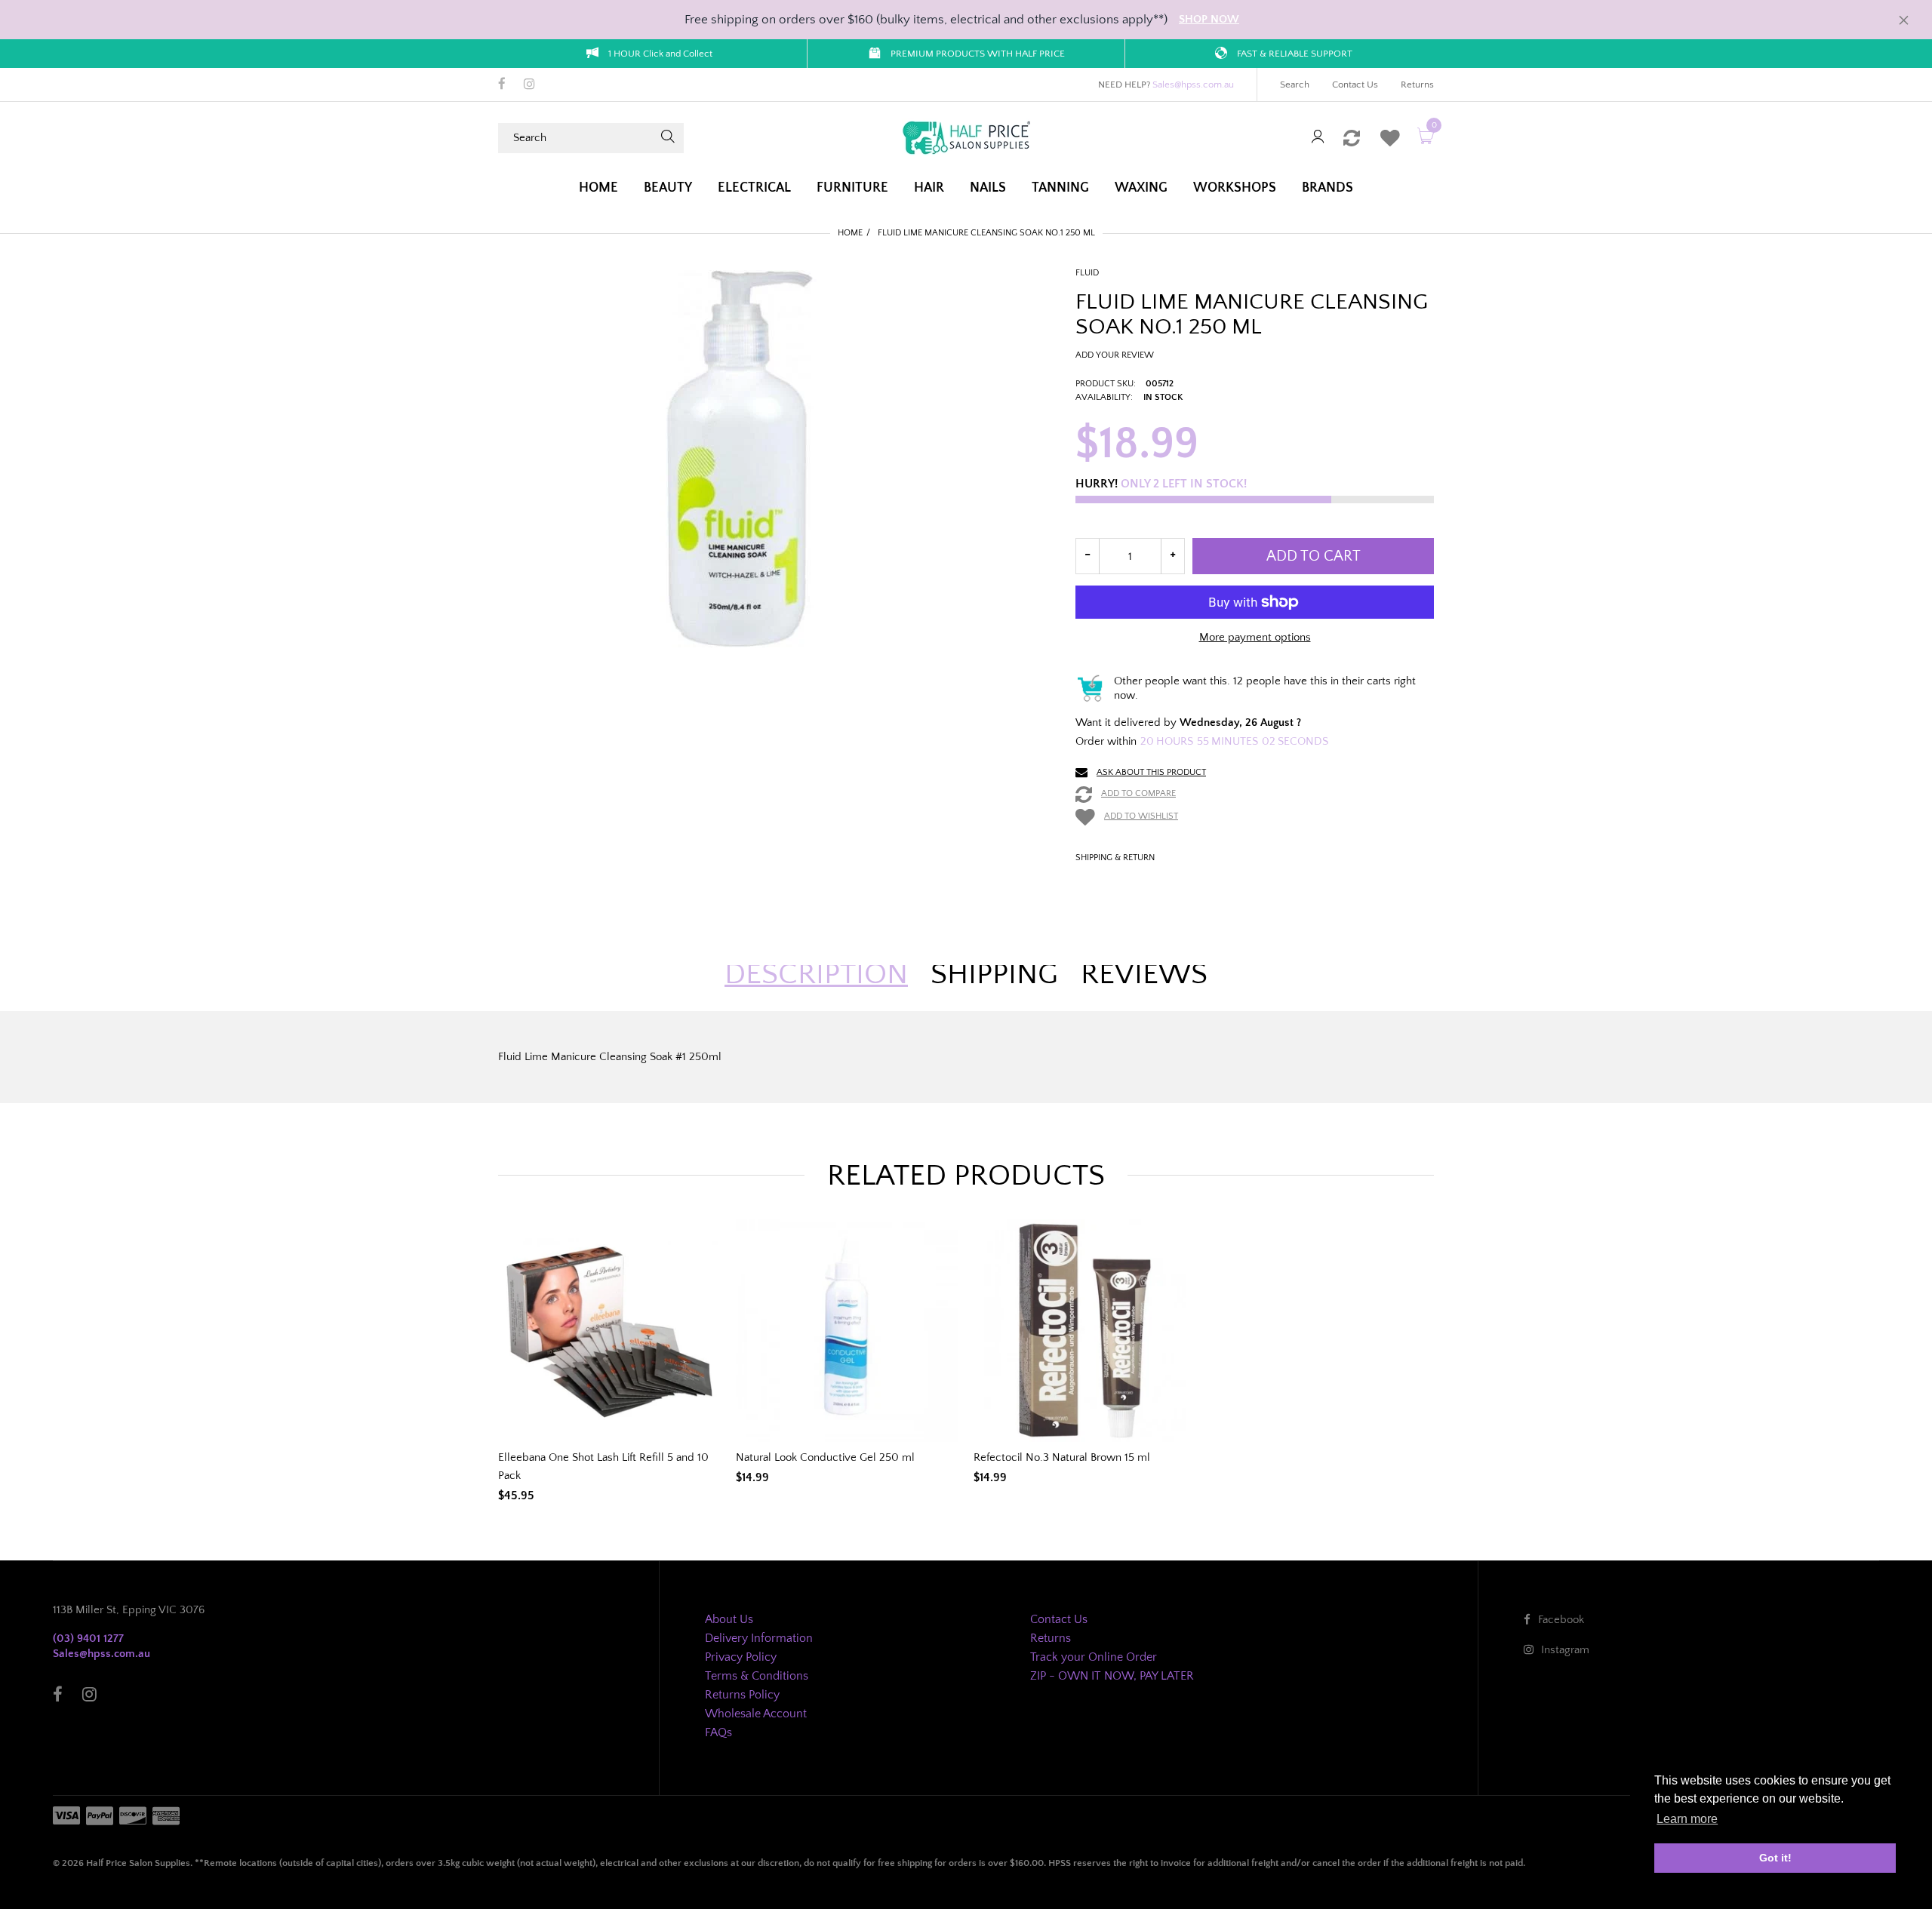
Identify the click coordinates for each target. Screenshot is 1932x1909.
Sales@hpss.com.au (1193, 85)
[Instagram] (529, 85)
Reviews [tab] (1144, 974)
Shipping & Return (1115, 858)
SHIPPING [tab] (994, 974)
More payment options (1255, 637)
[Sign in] (1318, 138)
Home (850, 233)
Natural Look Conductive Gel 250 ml (825, 1457)
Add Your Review (1115, 355)
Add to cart (1314, 556)
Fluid (1087, 273)
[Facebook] (502, 85)
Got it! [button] (1775, 1858)
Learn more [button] (1687, 1819)
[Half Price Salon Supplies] (966, 137)
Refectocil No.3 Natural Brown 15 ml (1062, 1457)
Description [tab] (816, 974)
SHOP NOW (1209, 19)
